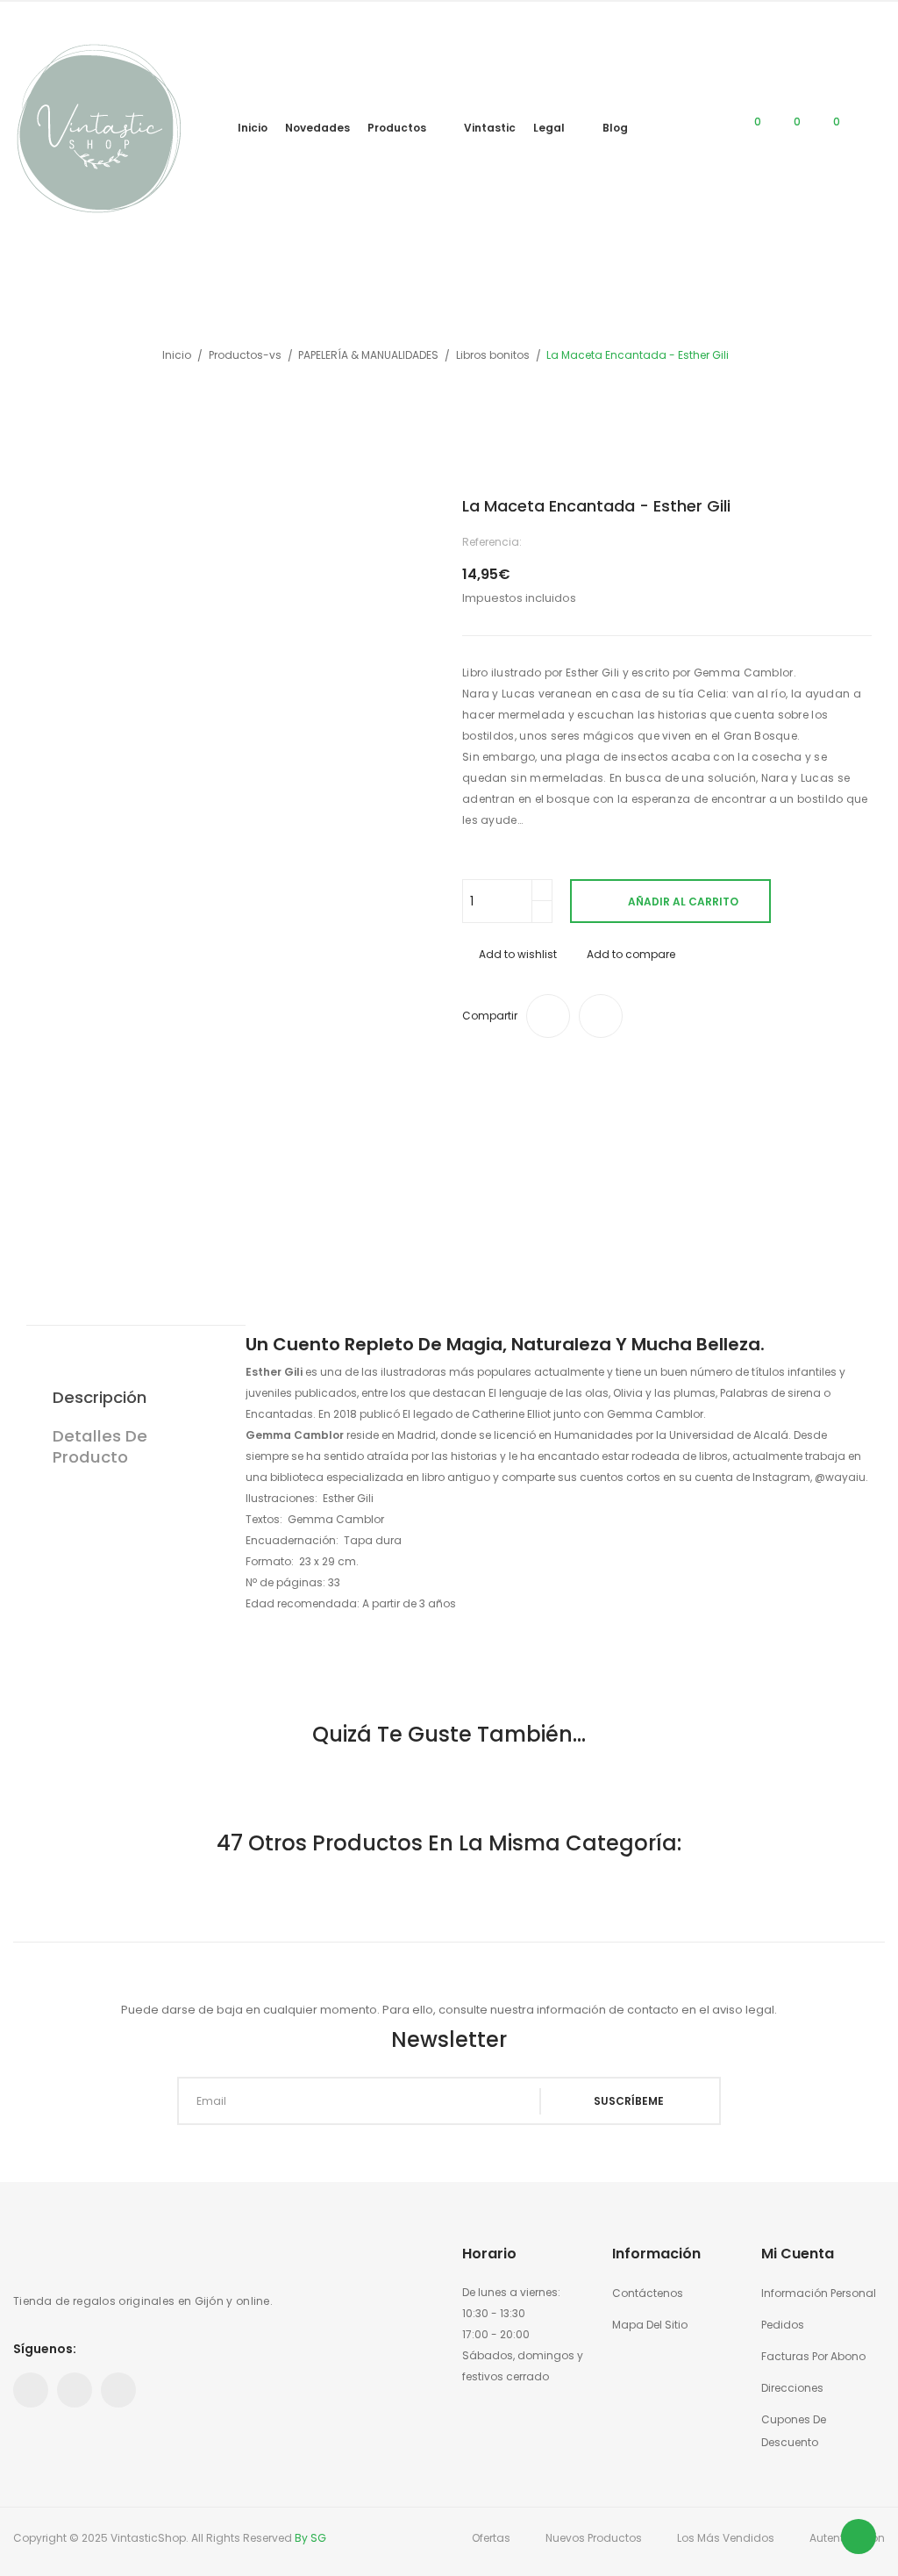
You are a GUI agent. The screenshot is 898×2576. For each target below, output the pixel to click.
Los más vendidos (726, 2538)
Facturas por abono (813, 2356)
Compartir (548, 1016)
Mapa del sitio (650, 2325)
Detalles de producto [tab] (100, 1446)
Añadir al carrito (683, 902)
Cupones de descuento (794, 2431)
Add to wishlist (518, 954)
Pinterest (75, 2390)
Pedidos (783, 2325)
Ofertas (491, 2538)
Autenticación (847, 2538)
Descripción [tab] (100, 1397)
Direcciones (792, 2388)
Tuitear (601, 1016)
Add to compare (631, 954)
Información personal (819, 2293)
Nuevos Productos (594, 2538)
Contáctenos (648, 2293)
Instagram (118, 2390)
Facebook (31, 2390)
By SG (310, 2538)
